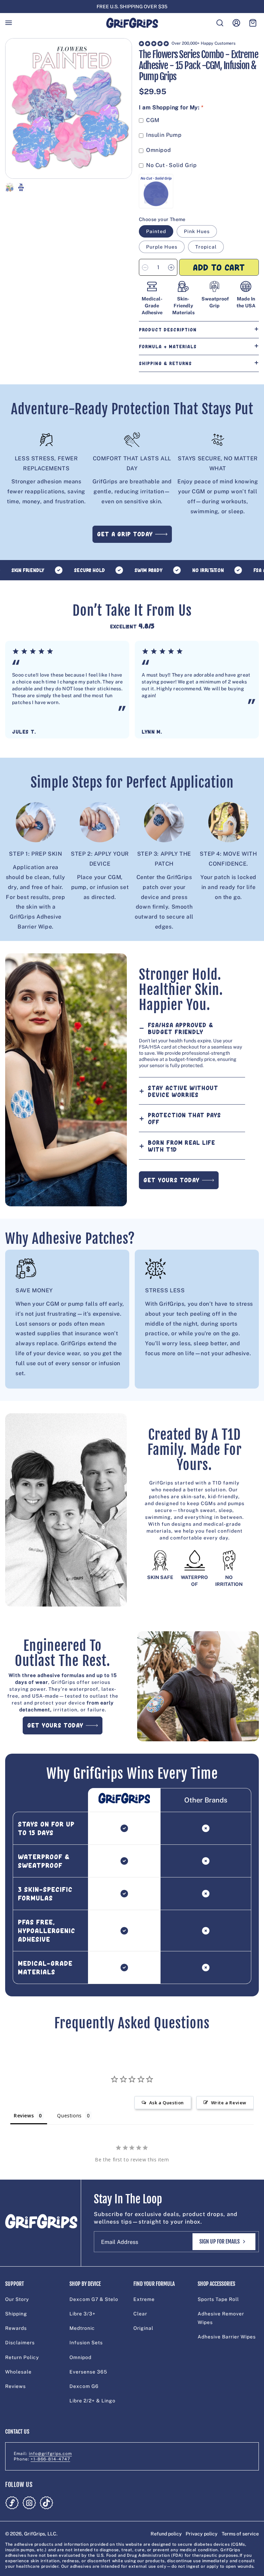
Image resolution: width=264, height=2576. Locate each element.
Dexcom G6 (84, 2386)
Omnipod (80, 2357)
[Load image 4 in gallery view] (21, 187)
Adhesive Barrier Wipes (227, 2337)
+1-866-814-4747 (50, 2459)
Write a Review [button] (229, 2103)
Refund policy (166, 2534)
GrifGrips (35, 2534)
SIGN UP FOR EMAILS (219, 2241)
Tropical (206, 247)
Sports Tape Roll (218, 2299)
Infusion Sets (86, 2343)
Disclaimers (20, 2343)
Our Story (17, 2299)
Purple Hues (162, 247)
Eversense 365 (88, 2372)
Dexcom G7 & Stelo (94, 2299)
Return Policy (22, 2357)
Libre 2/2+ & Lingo (92, 2401)
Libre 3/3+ (82, 2314)
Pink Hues (197, 231)
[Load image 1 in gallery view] (10, 187)
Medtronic (82, 2328)
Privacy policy (202, 2534)
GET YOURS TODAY (172, 1180)
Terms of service (240, 2534)
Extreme (144, 2299)
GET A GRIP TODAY (125, 534)
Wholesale (18, 2372)
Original (143, 2328)
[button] (9, 23)
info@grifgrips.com (50, 2454)
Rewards (16, 2328)
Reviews (15, 2386)
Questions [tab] (69, 2115)
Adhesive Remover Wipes (221, 2318)
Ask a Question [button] (167, 2103)
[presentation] (69, 109)
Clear (140, 2314)
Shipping (16, 2314)
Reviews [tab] (24, 2115)
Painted (156, 231)
